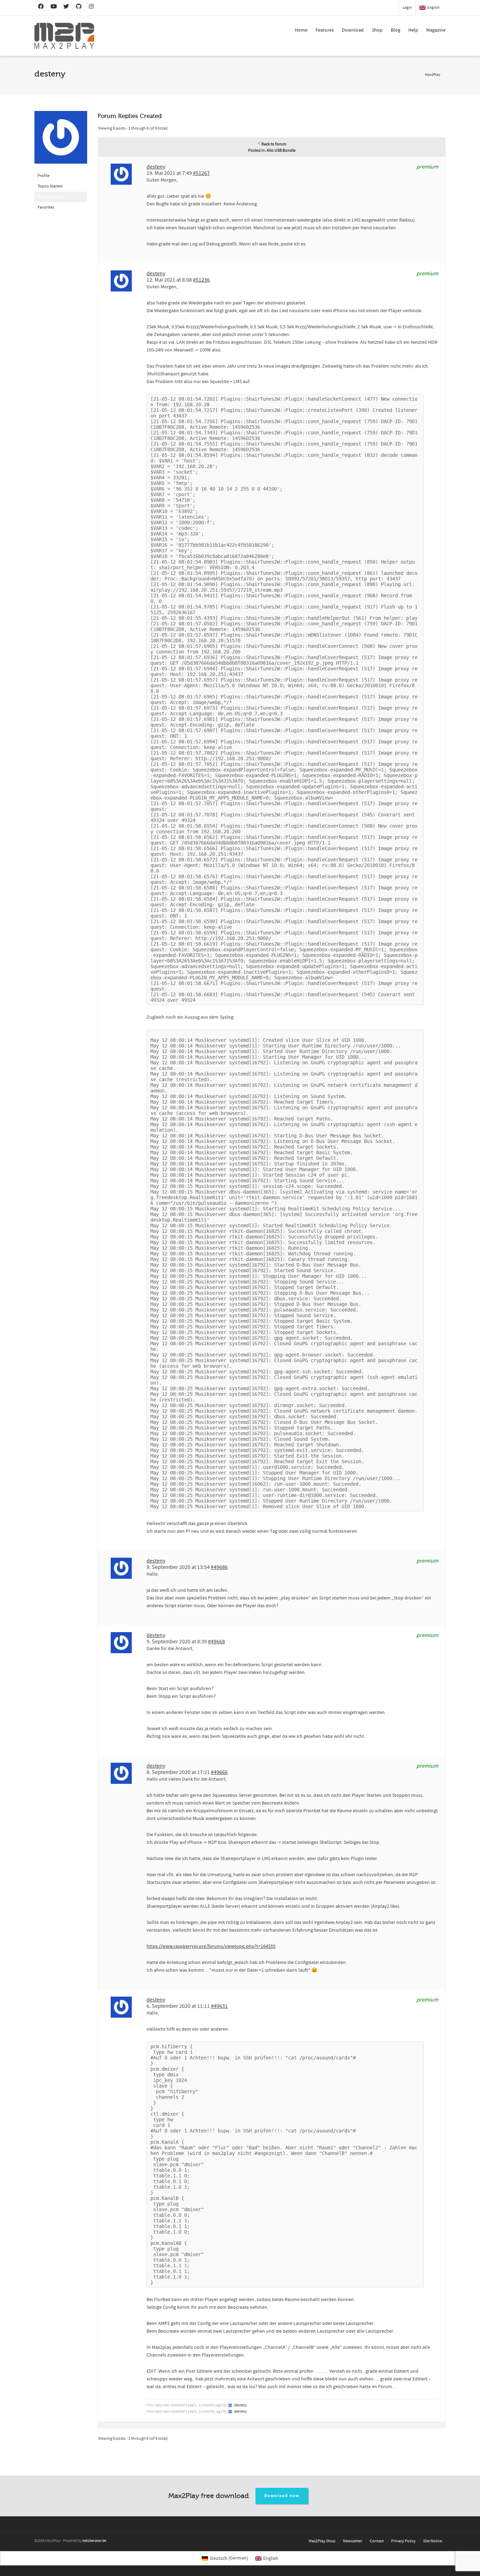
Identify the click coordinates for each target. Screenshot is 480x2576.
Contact (377, 2541)
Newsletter (353, 2541)
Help (413, 30)
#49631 (219, 2006)
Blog (395, 30)
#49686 (219, 1567)
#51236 (201, 280)
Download (353, 30)
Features (325, 30)
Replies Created (51, 197)
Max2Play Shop (322, 2541)
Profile (44, 176)
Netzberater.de (94, 2541)
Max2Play (433, 75)
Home (301, 30)
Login (407, 8)
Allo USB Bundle (281, 150)
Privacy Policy (403, 2541)
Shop (377, 30)
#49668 (216, 1642)
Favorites (46, 207)
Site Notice (433, 2541)
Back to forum (274, 144)
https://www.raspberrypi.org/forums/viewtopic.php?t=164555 (211, 1946)
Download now (282, 2496)
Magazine (436, 30)
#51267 (201, 173)
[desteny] (61, 141)
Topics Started (50, 186)
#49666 (219, 1772)
